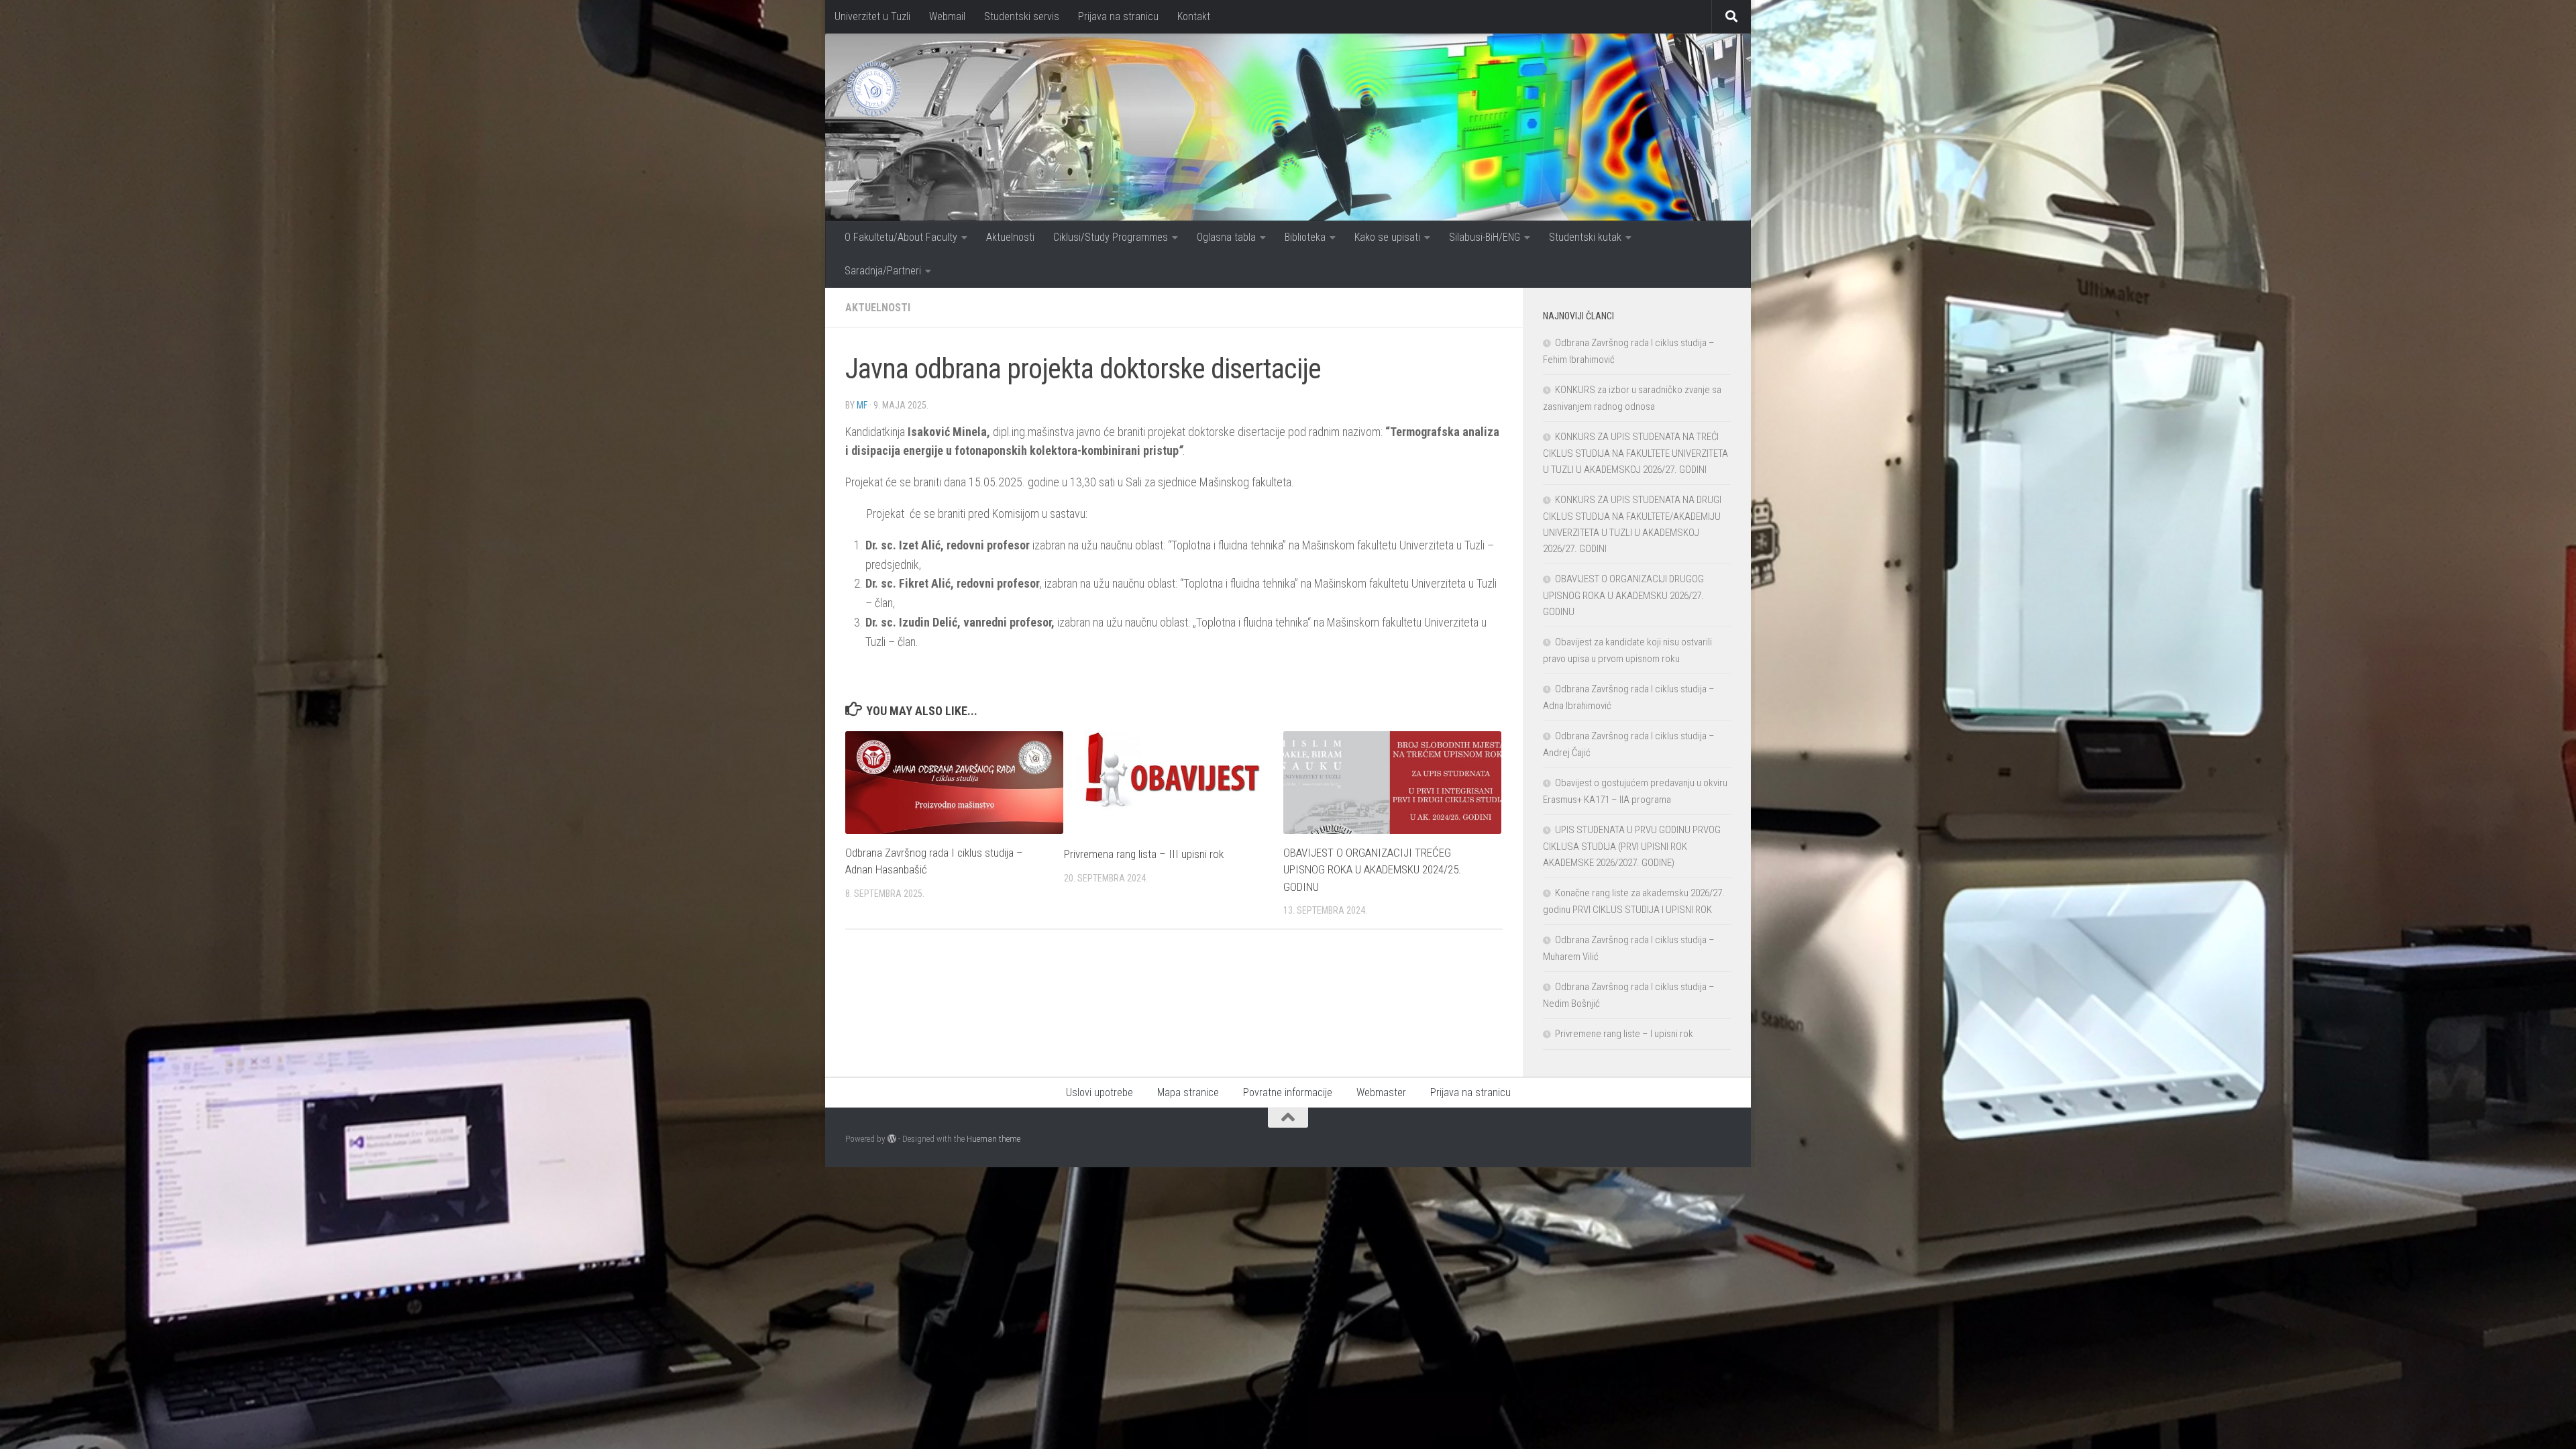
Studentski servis (1022, 16)
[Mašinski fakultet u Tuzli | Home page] (873, 89)
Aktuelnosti (1010, 237)
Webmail (947, 16)
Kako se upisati (1387, 237)
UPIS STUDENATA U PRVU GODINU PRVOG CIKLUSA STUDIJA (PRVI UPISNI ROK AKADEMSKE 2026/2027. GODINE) (1632, 846)
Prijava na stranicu (1118, 16)
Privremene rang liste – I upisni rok (1624, 1034)
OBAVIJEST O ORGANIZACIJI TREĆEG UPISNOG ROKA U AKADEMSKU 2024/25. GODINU (1372, 870)
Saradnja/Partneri (883, 271)
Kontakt (1194, 16)
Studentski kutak (1585, 237)
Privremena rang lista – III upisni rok (1144, 854)
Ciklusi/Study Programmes (1111, 237)
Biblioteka (1305, 237)
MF (862, 405)
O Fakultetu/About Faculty (901, 237)
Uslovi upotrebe (1099, 1092)
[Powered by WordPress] (892, 1139)
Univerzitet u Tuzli (872, 16)
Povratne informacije (1288, 1092)
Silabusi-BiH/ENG (1485, 237)
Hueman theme (994, 1139)
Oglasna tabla (1226, 237)
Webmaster (1381, 1092)
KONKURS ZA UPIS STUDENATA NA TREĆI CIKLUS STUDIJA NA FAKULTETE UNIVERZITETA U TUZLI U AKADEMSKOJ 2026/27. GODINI (1635, 453)
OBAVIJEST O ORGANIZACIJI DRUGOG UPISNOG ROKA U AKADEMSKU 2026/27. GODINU (1623, 595)
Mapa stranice (1188, 1092)
